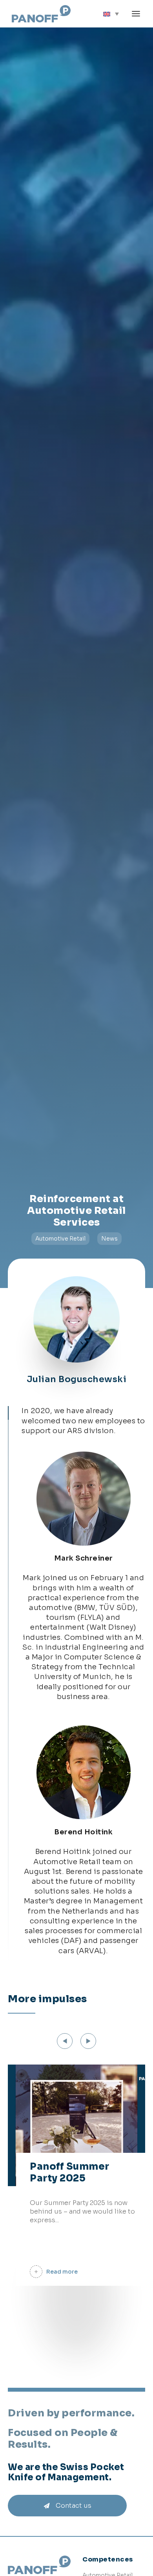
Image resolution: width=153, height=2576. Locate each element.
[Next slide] (88, 2041)
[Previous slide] (65, 2041)
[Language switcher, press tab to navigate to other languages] (111, 14)
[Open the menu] (136, 14)
